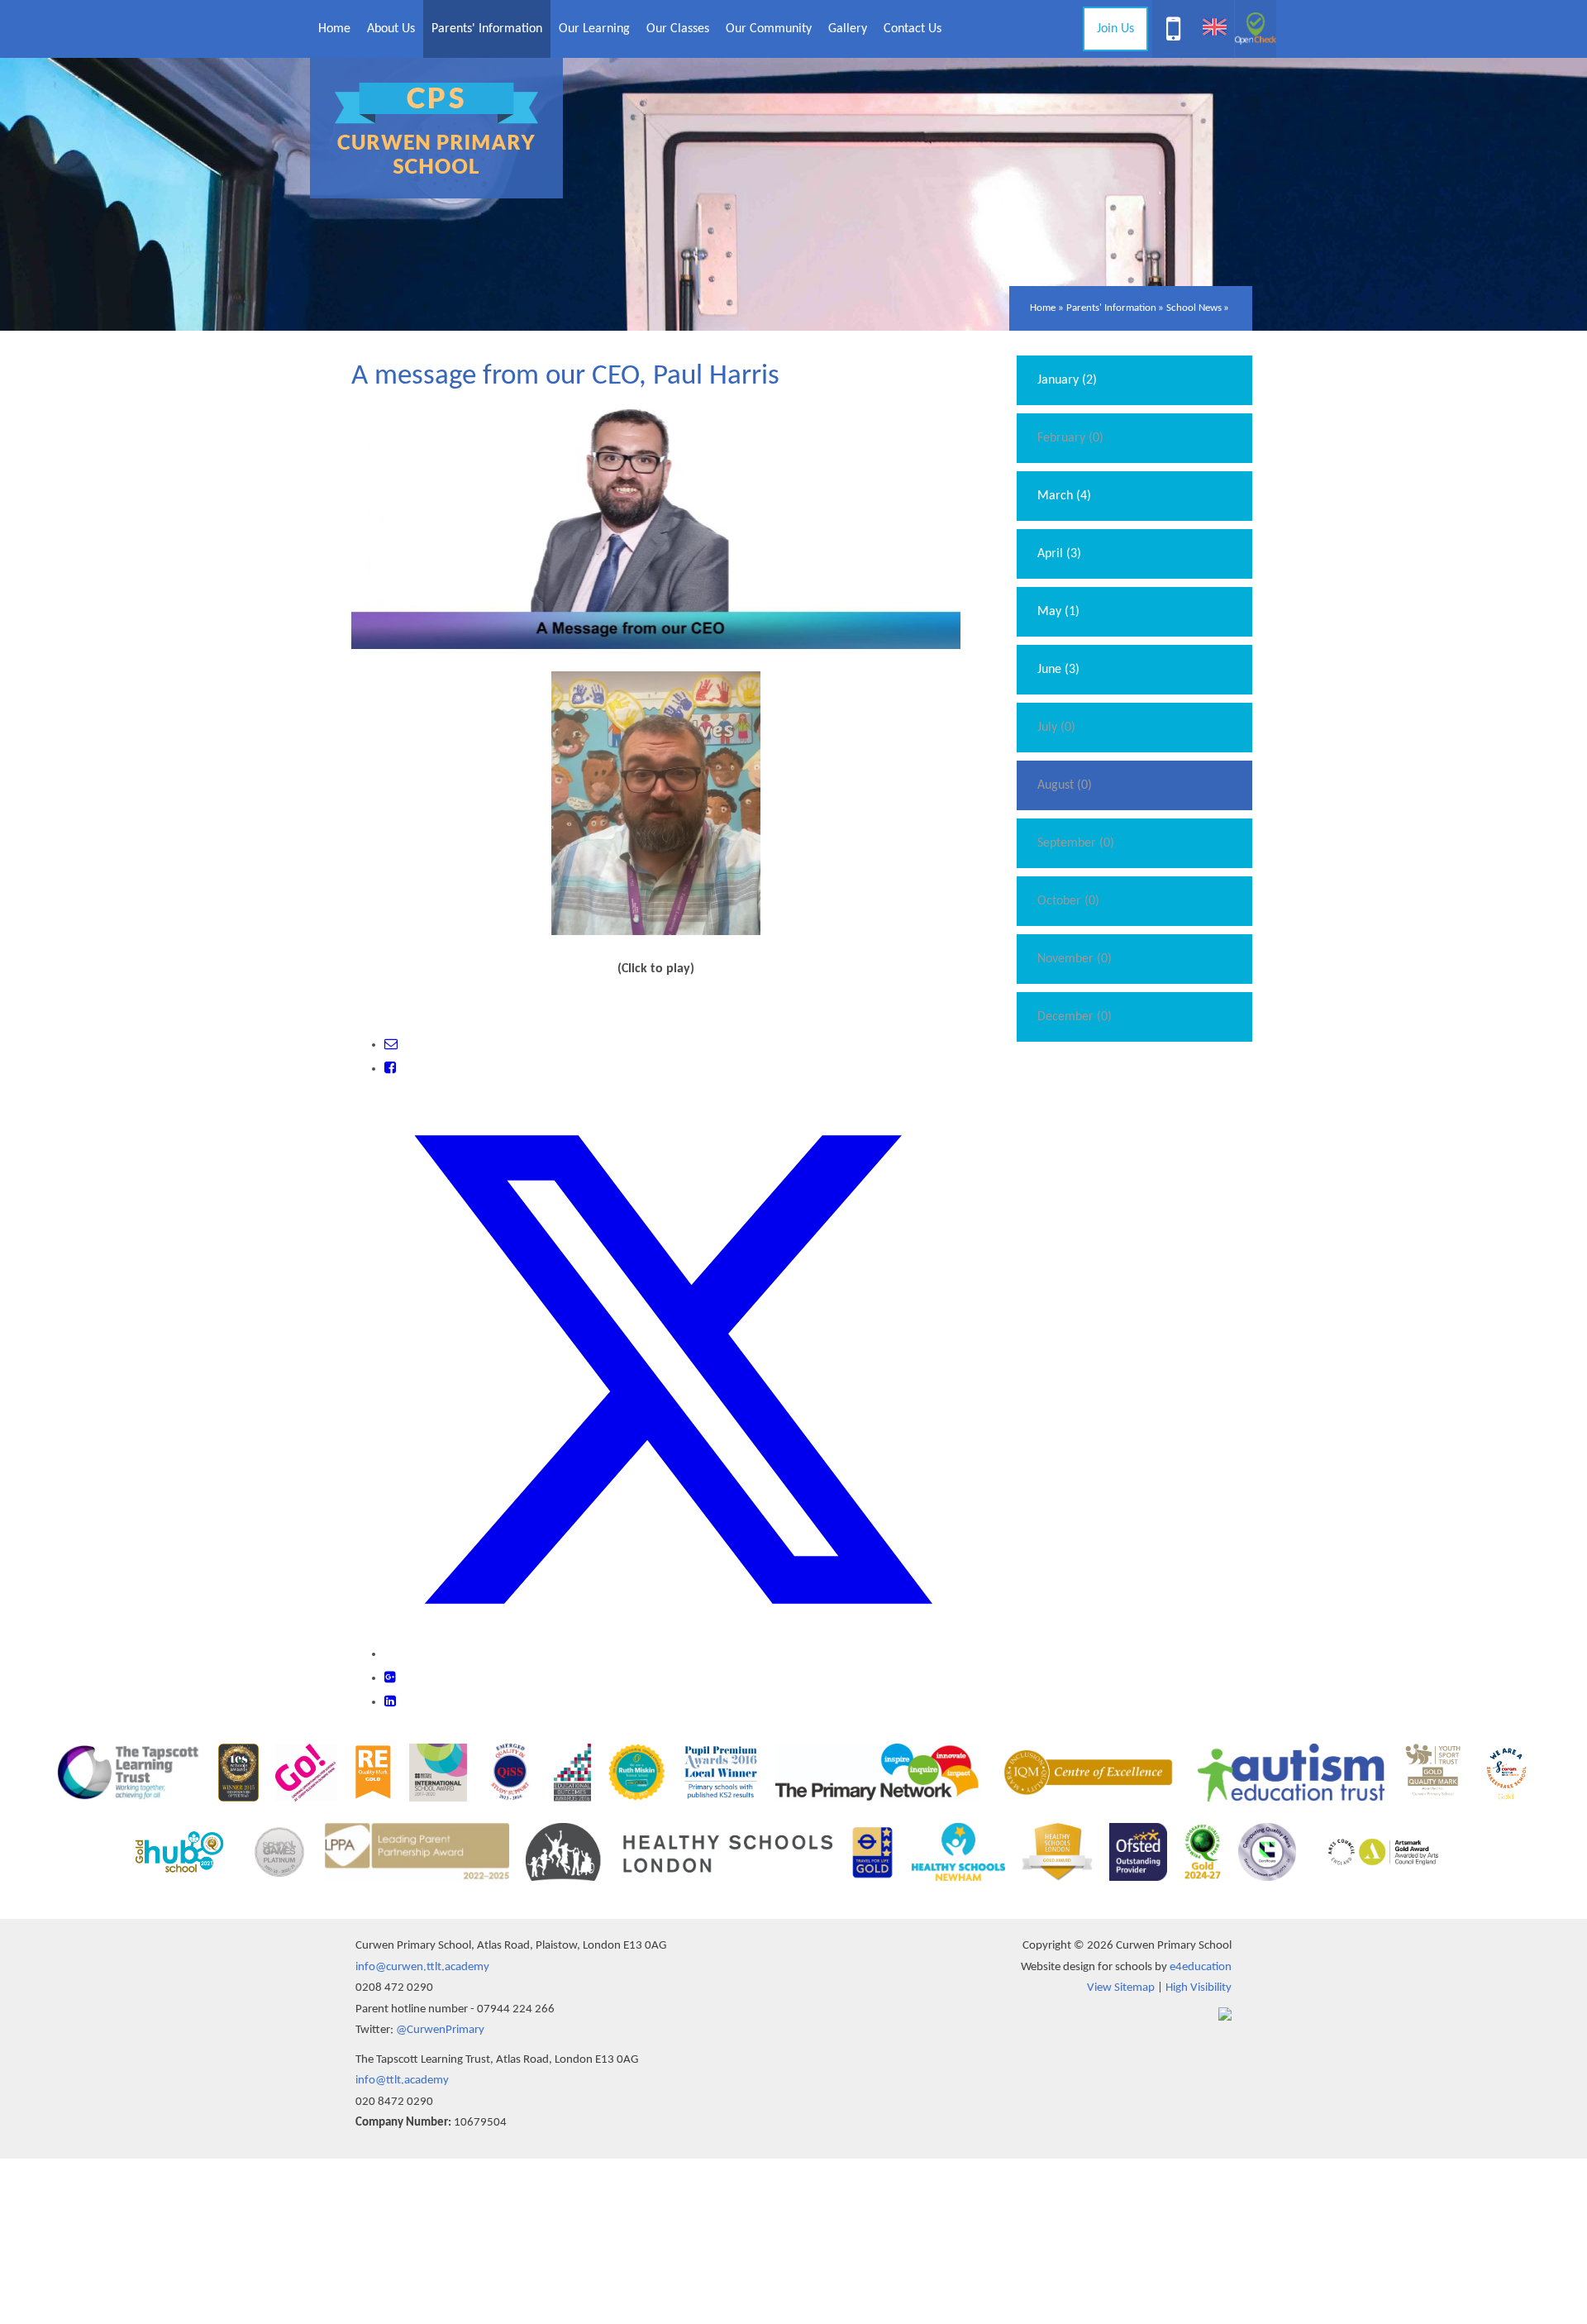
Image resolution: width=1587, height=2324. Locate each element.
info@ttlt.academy (402, 2081)
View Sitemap (1121, 1988)
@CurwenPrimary (440, 2030)
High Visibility (1199, 1988)
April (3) (1059, 554)
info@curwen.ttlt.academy (422, 1967)
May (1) (1058, 612)
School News (1194, 308)
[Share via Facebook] (390, 1069)
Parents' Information (1111, 308)
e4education (1201, 1967)
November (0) (1075, 959)
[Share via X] (672, 1654)
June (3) (1058, 670)
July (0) (1056, 728)
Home (1043, 308)
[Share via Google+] (390, 1678)
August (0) (1065, 785)
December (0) (1075, 1017)
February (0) (1070, 438)
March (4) (1064, 496)
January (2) (1067, 380)
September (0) (1076, 843)
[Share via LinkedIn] (390, 1702)
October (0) (1068, 901)
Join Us (1115, 29)
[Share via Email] (391, 1045)
